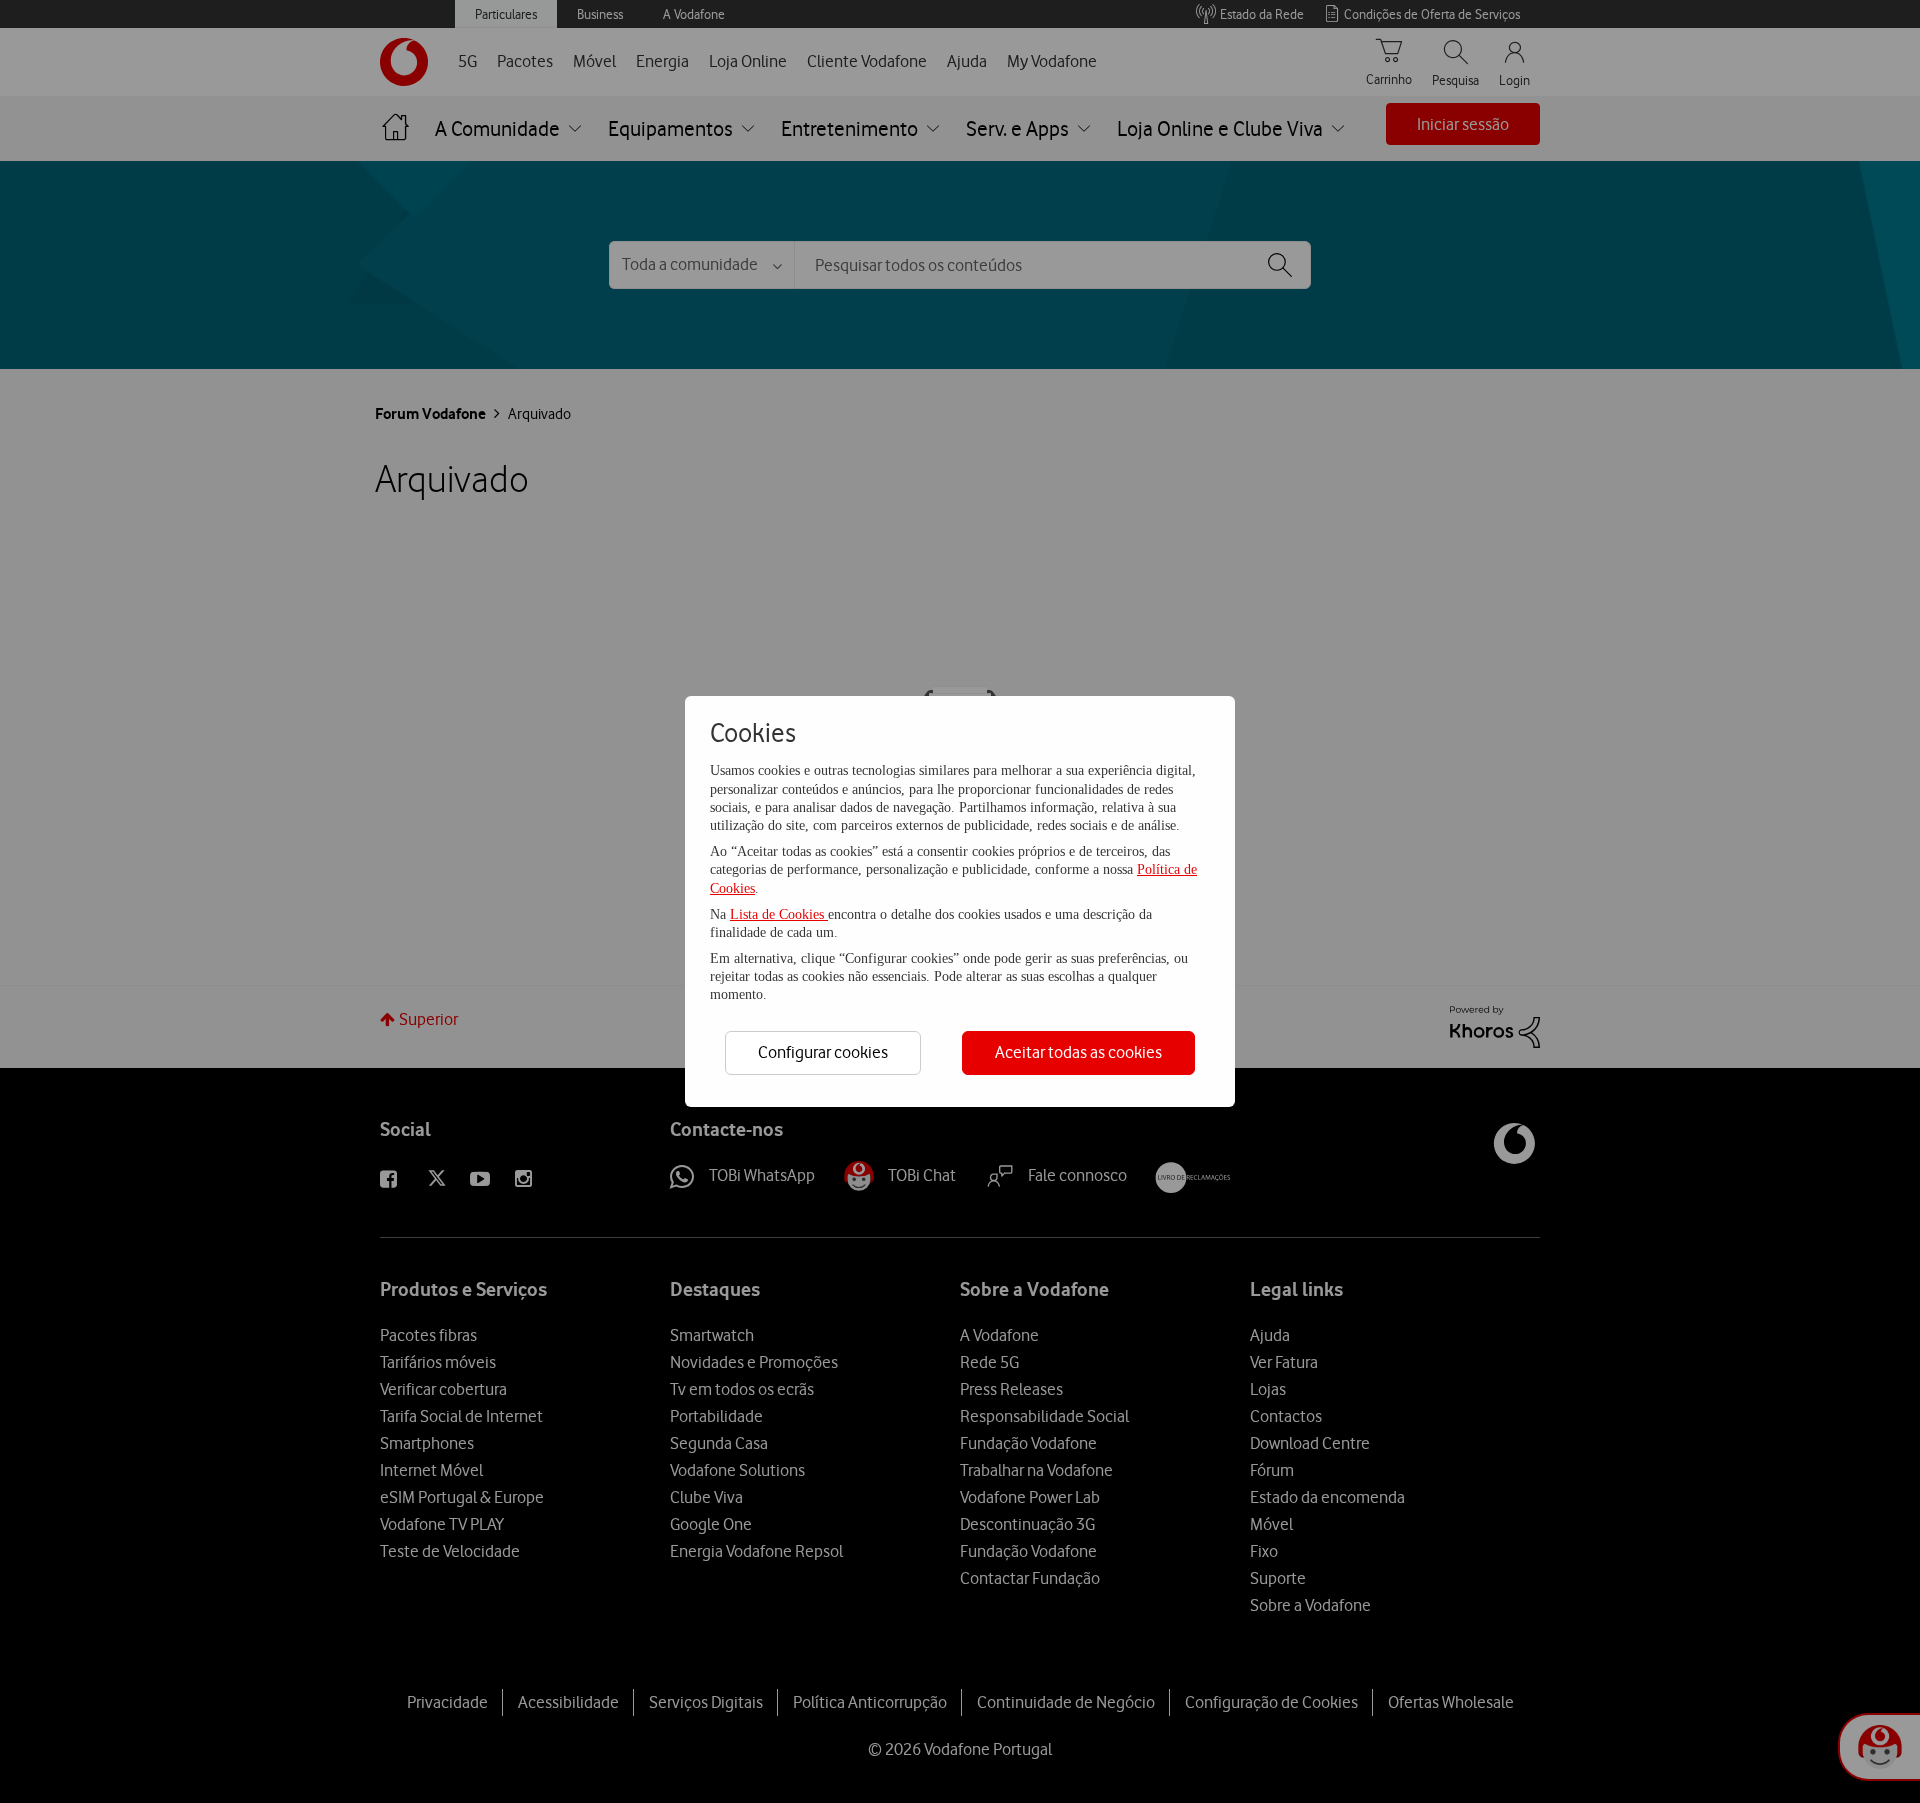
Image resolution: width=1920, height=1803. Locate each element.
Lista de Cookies (779, 914)
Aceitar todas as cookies (1078, 1052)
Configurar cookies (823, 1052)
